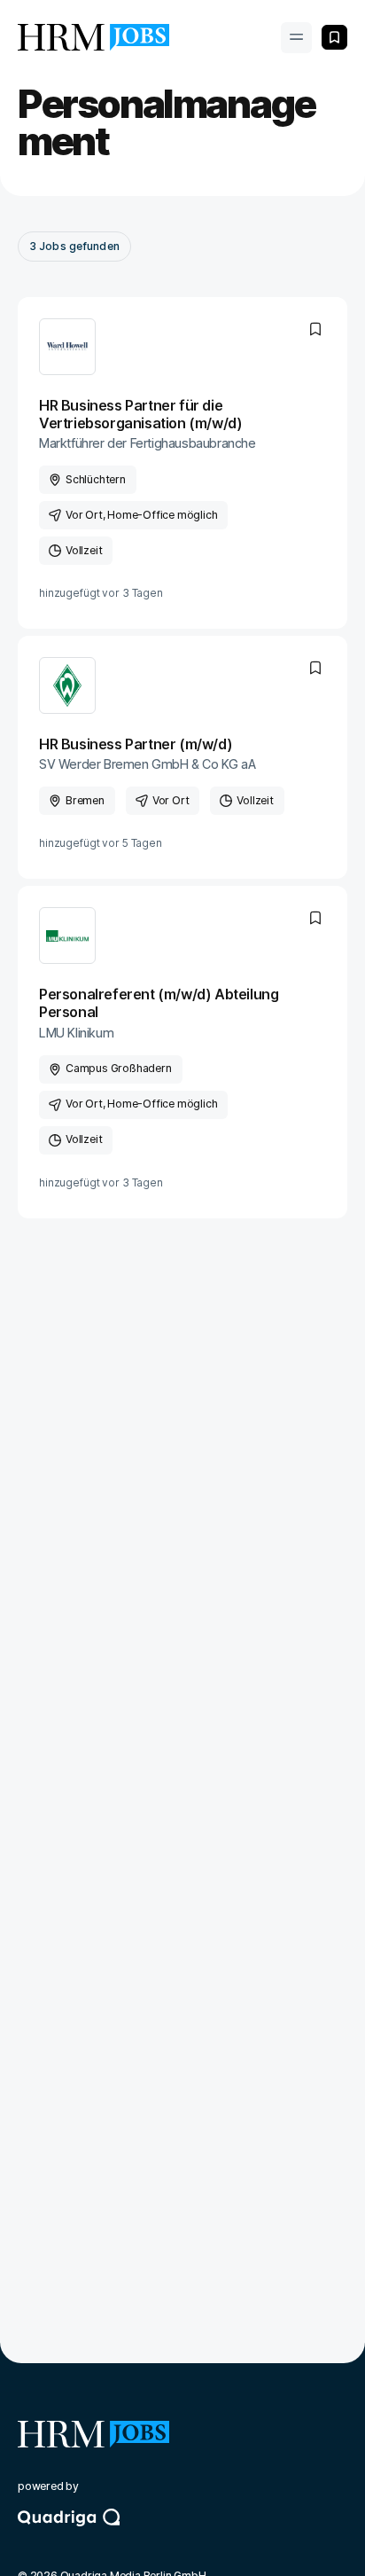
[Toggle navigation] (296, 38)
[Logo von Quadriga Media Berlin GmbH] (182, 2533)
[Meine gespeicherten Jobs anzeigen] (334, 37)
